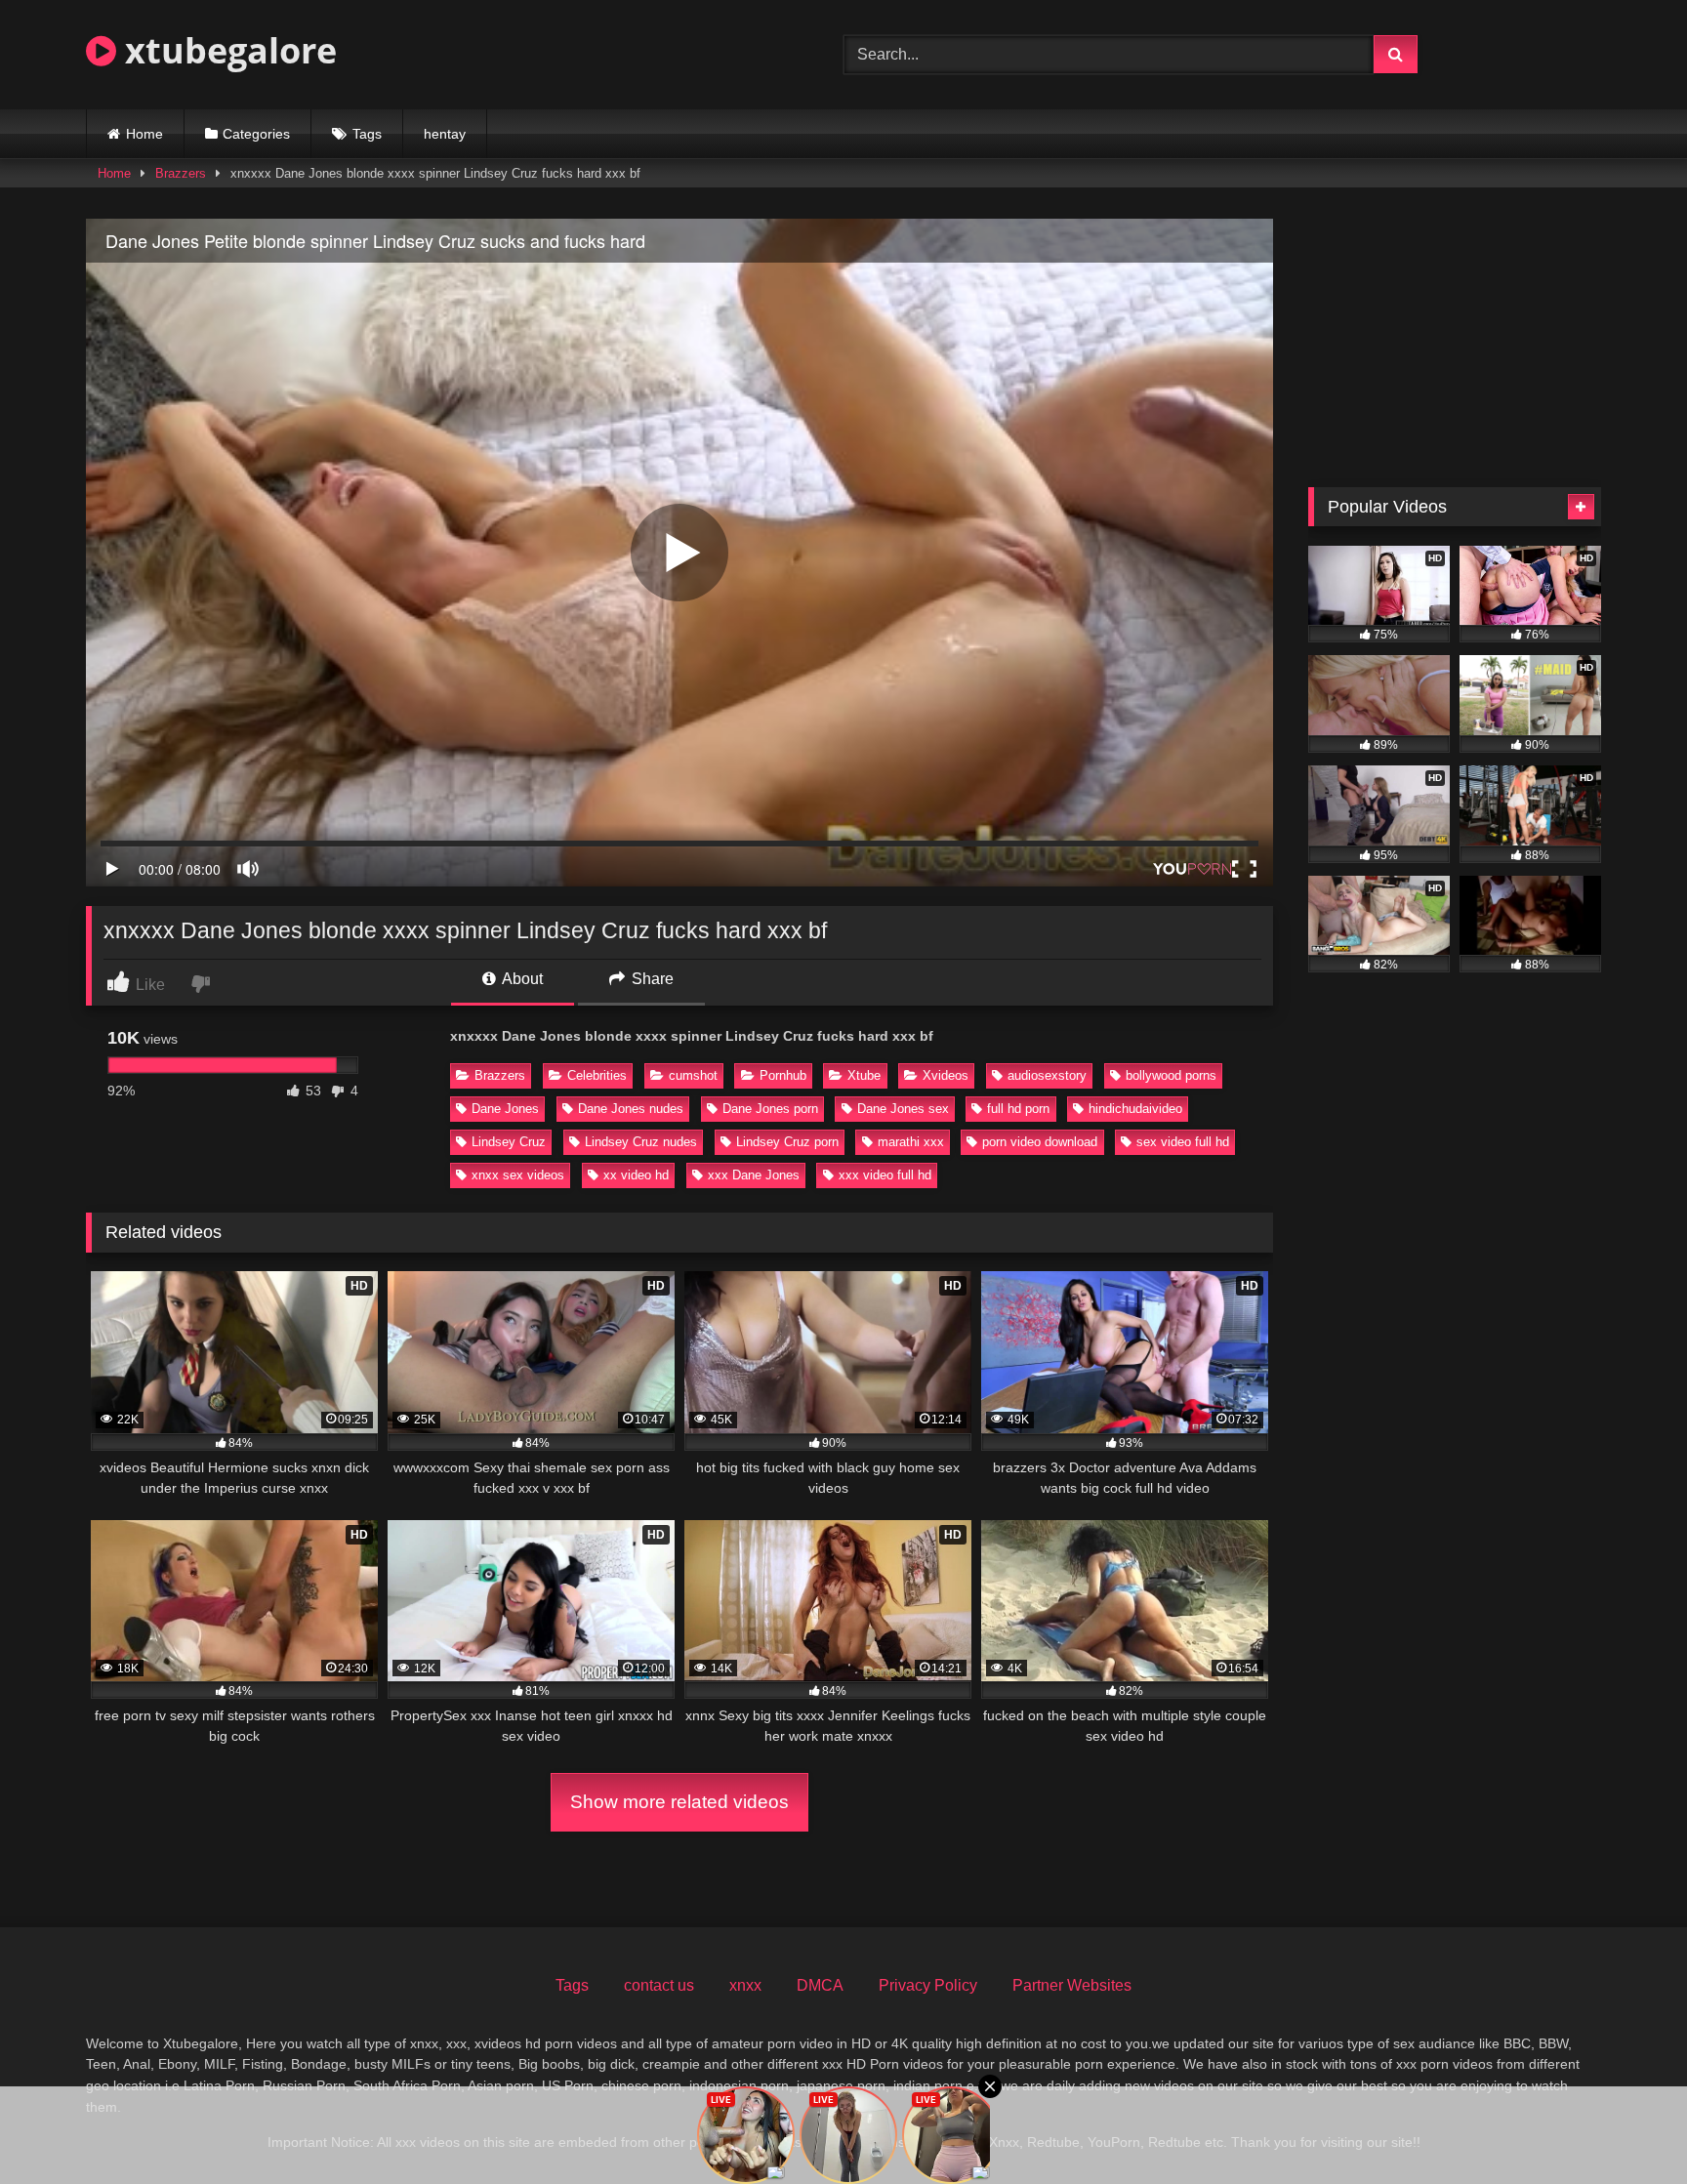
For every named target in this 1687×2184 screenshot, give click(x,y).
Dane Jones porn (770, 1109)
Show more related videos (679, 1802)
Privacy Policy (928, 1985)
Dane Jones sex (903, 1109)
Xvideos (946, 1075)
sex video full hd (1183, 1142)
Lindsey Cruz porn (787, 1142)
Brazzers (181, 173)
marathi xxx (911, 1142)
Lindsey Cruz (509, 1142)
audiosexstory (1047, 1075)
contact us (659, 1985)
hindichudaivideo (1135, 1109)
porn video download (1040, 1142)
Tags (367, 134)
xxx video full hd (885, 1175)
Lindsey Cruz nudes (641, 1142)
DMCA (820, 1985)
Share (651, 979)
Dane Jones (505, 1109)
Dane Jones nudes (631, 1109)
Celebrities (597, 1075)
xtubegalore (226, 50)
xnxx (745, 1985)
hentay (445, 134)
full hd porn (1018, 1109)
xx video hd (636, 1175)
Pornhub (783, 1075)
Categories (256, 134)
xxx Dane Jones (754, 1175)
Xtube (864, 1075)
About (521, 979)
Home (144, 134)
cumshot (693, 1075)
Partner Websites (1072, 1985)
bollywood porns (1171, 1075)
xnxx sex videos (518, 1175)
